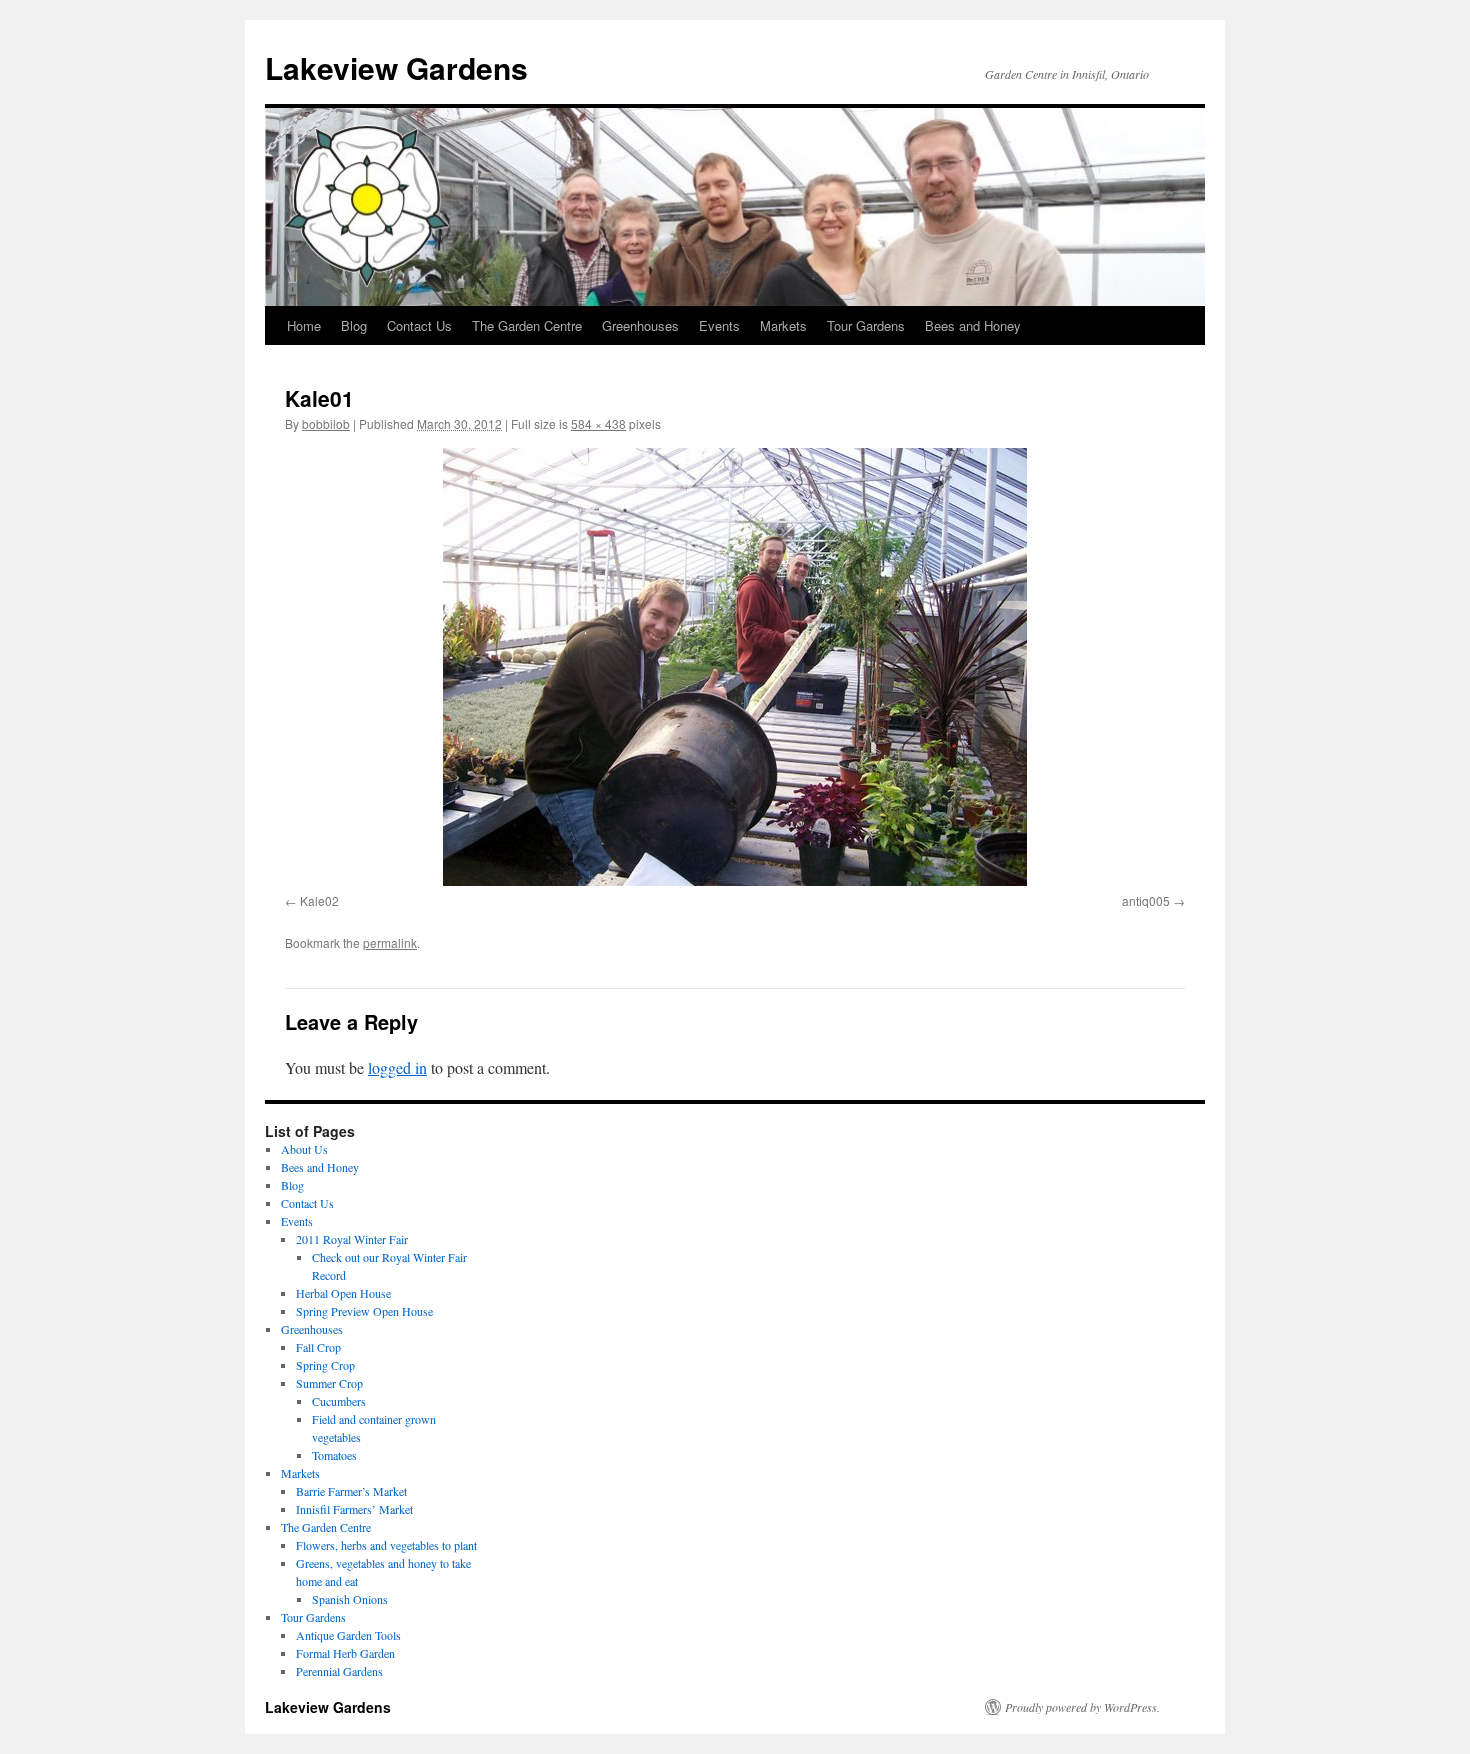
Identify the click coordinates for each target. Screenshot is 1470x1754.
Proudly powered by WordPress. (1082, 1707)
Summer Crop (329, 1383)
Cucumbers (339, 1401)
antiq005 (1146, 900)
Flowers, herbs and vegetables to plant (386, 1545)
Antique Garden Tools (348, 1635)
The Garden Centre (527, 325)
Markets (783, 325)
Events (719, 325)
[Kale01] (735, 667)
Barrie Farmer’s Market (351, 1491)
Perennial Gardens (339, 1671)
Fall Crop (318, 1347)
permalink (390, 942)
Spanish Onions (350, 1599)
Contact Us (419, 325)
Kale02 (319, 900)
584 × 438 (598, 423)
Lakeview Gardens (396, 67)
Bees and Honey (973, 325)
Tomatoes (334, 1455)
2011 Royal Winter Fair (352, 1239)
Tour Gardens (866, 325)
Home (304, 325)
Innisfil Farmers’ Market (354, 1509)
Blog (354, 325)
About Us (304, 1149)
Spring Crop (325, 1365)
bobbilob (326, 423)
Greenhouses (640, 325)
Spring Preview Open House (364, 1311)
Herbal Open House (343, 1293)
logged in (397, 1067)
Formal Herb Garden (345, 1653)
